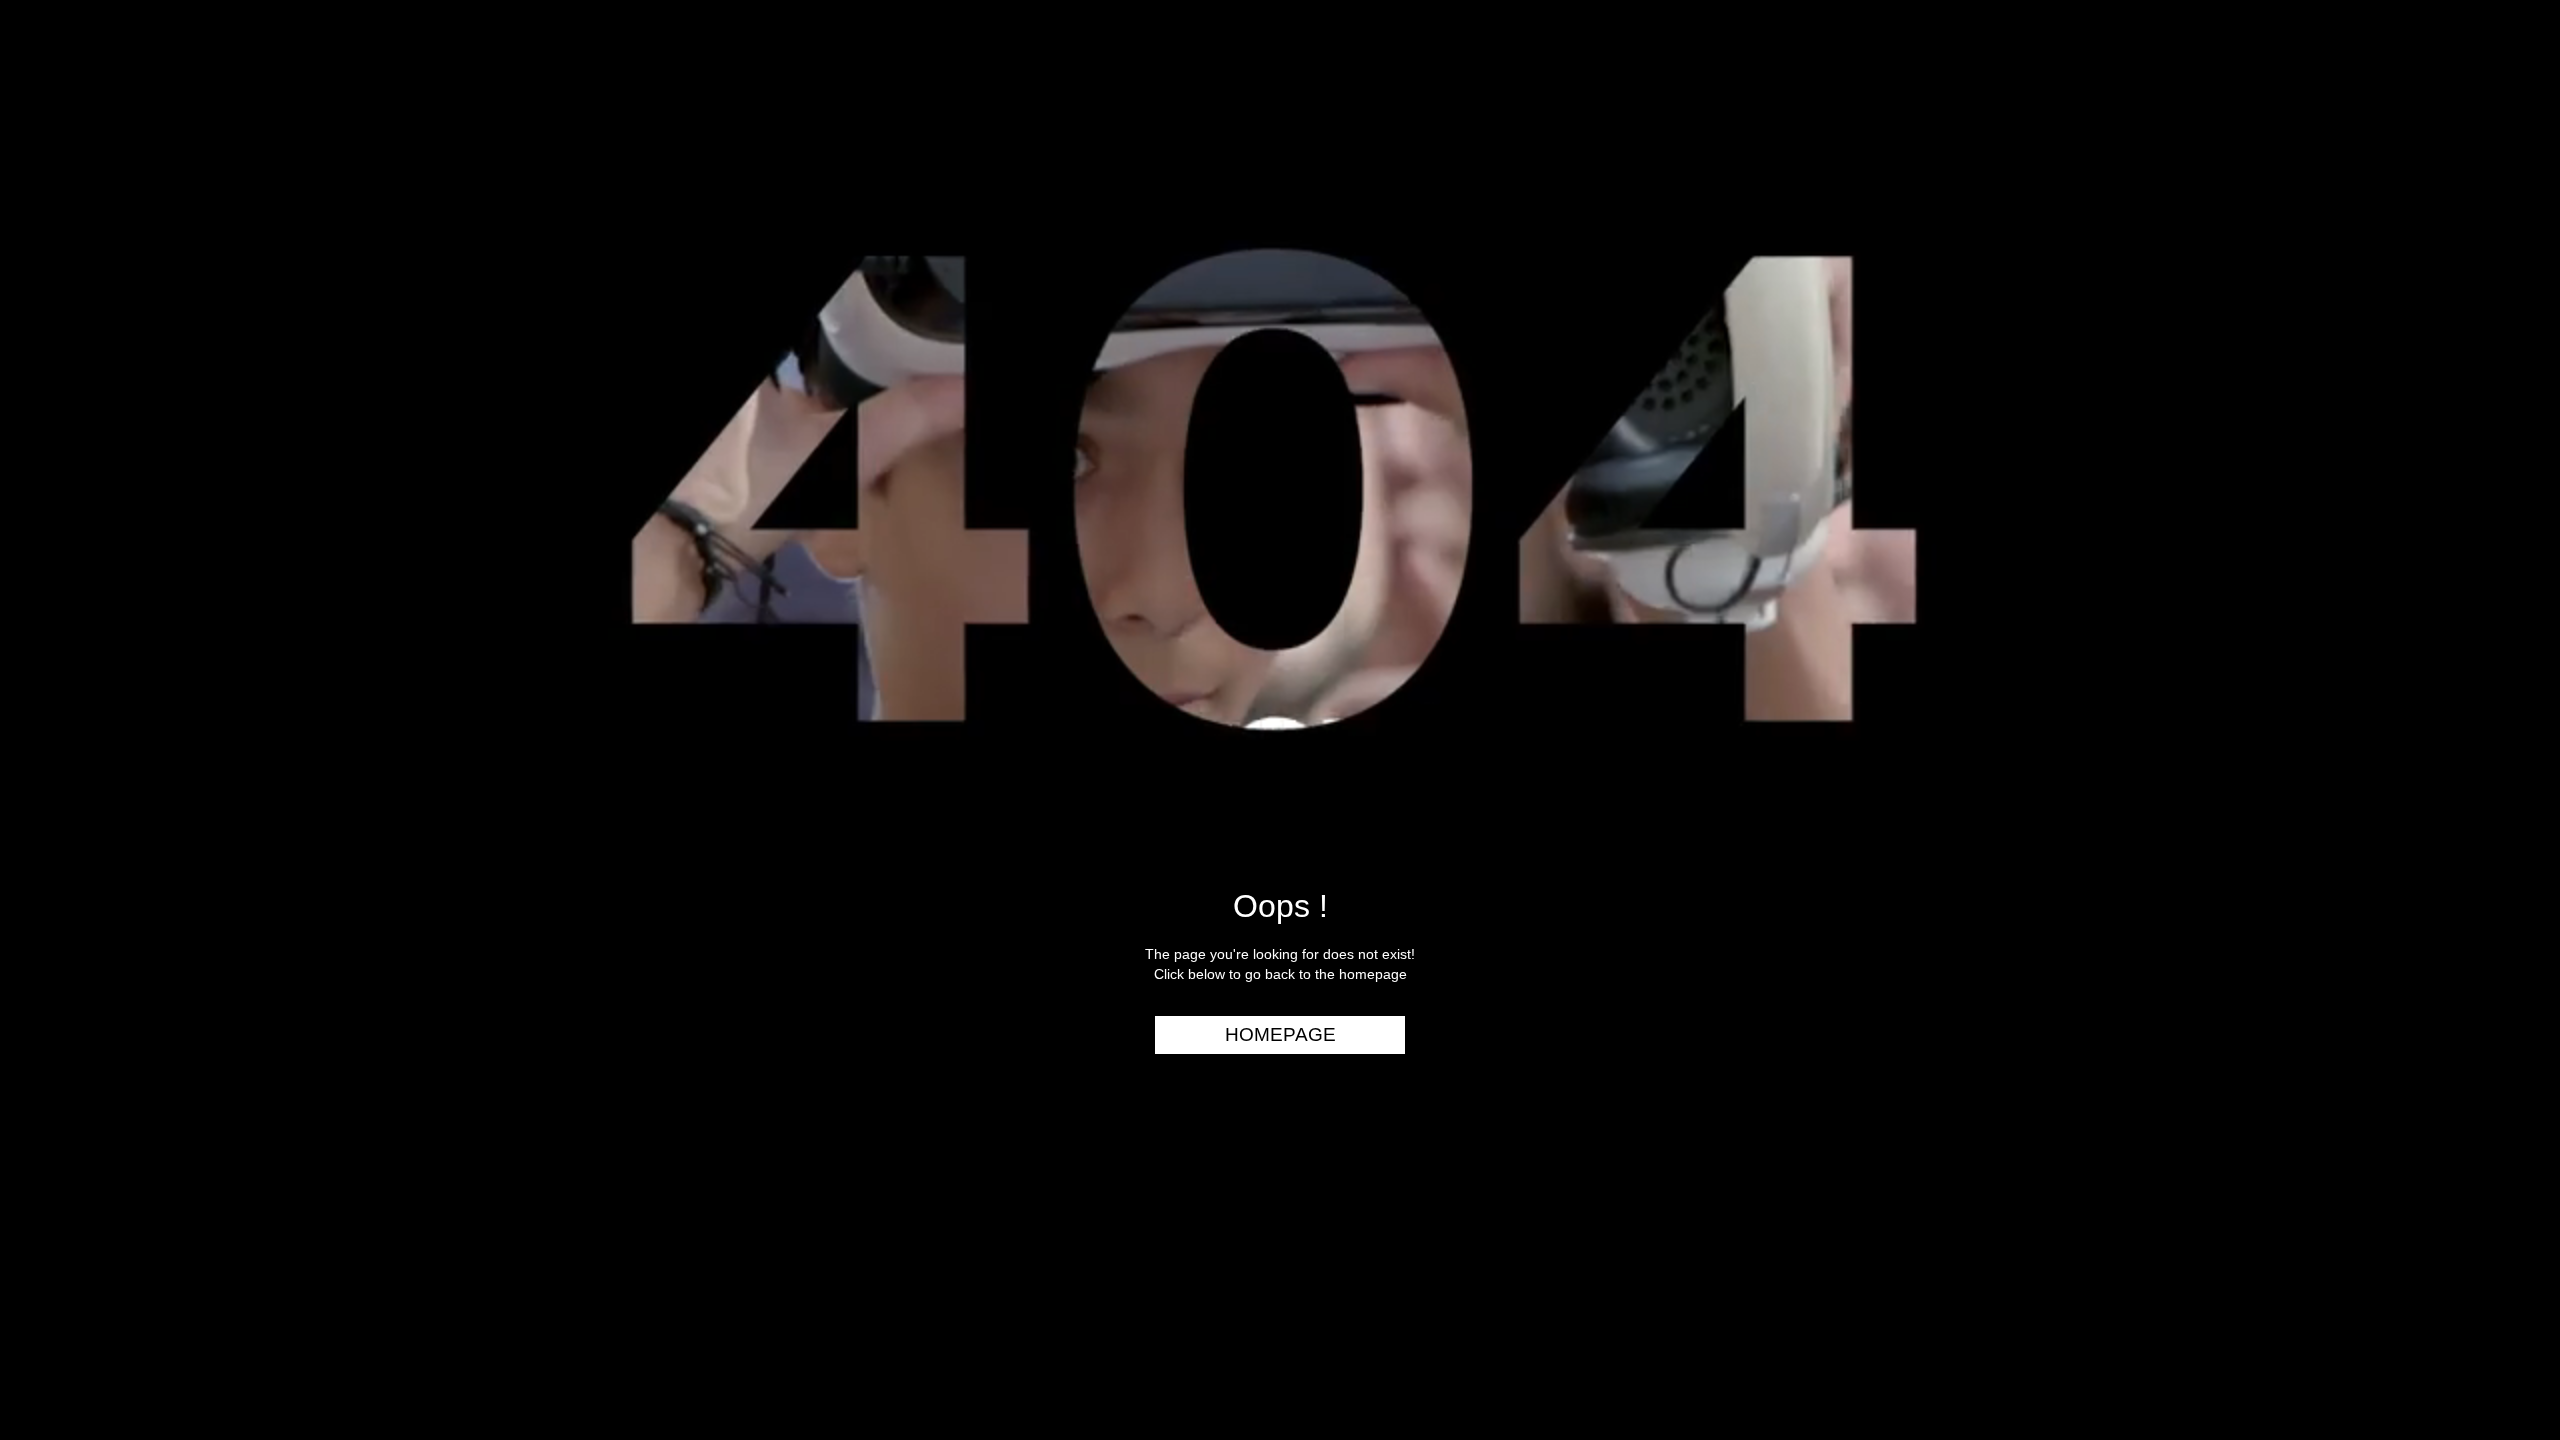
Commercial (2477, 137)
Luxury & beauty (2458, 99)
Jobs (2510, 291)
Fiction (2499, 214)
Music (2506, 176)
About (2503, 329)
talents (2496, 253)
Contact (2493, 368)
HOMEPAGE (1280, 1034)
